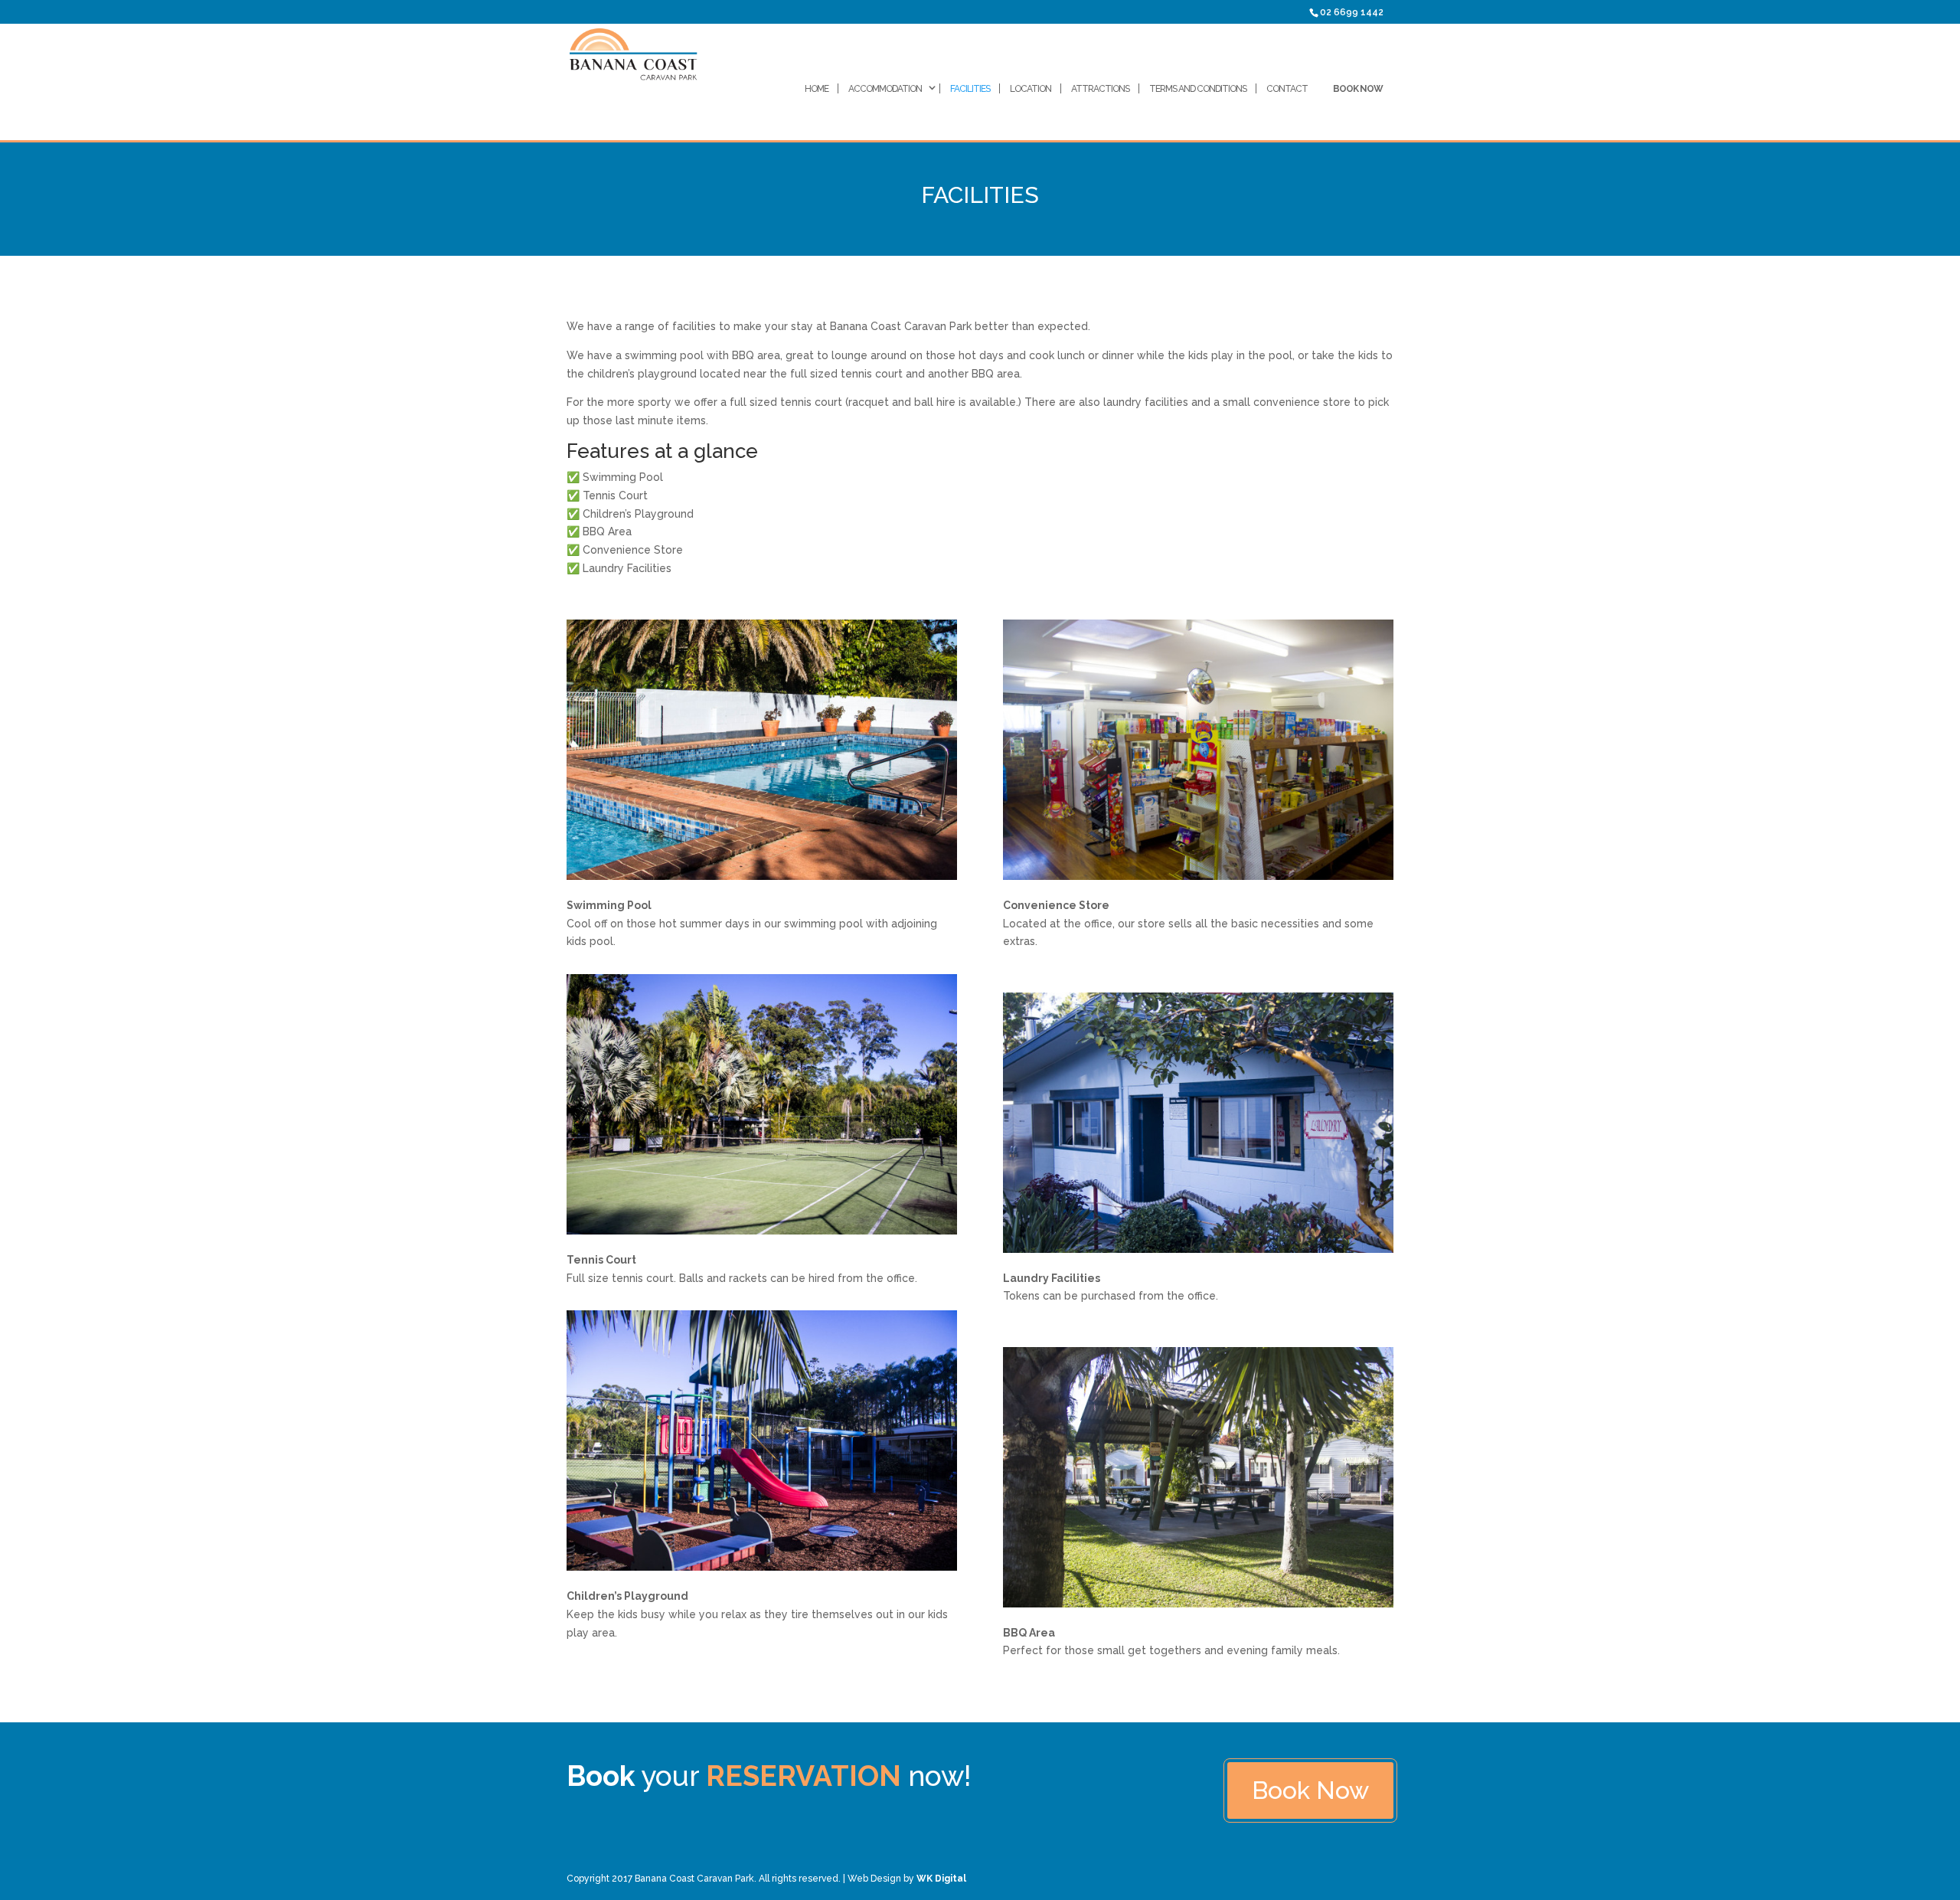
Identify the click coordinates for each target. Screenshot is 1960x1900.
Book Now (1310, 1790)
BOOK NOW (1358, 89)
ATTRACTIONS (1100, 89)
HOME (817, 89)
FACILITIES (970, 89)
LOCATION (1031, 89)
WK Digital (941, 1879)
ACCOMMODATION (885, 89)
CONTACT (1287, 89)
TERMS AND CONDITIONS (1198, 89)
